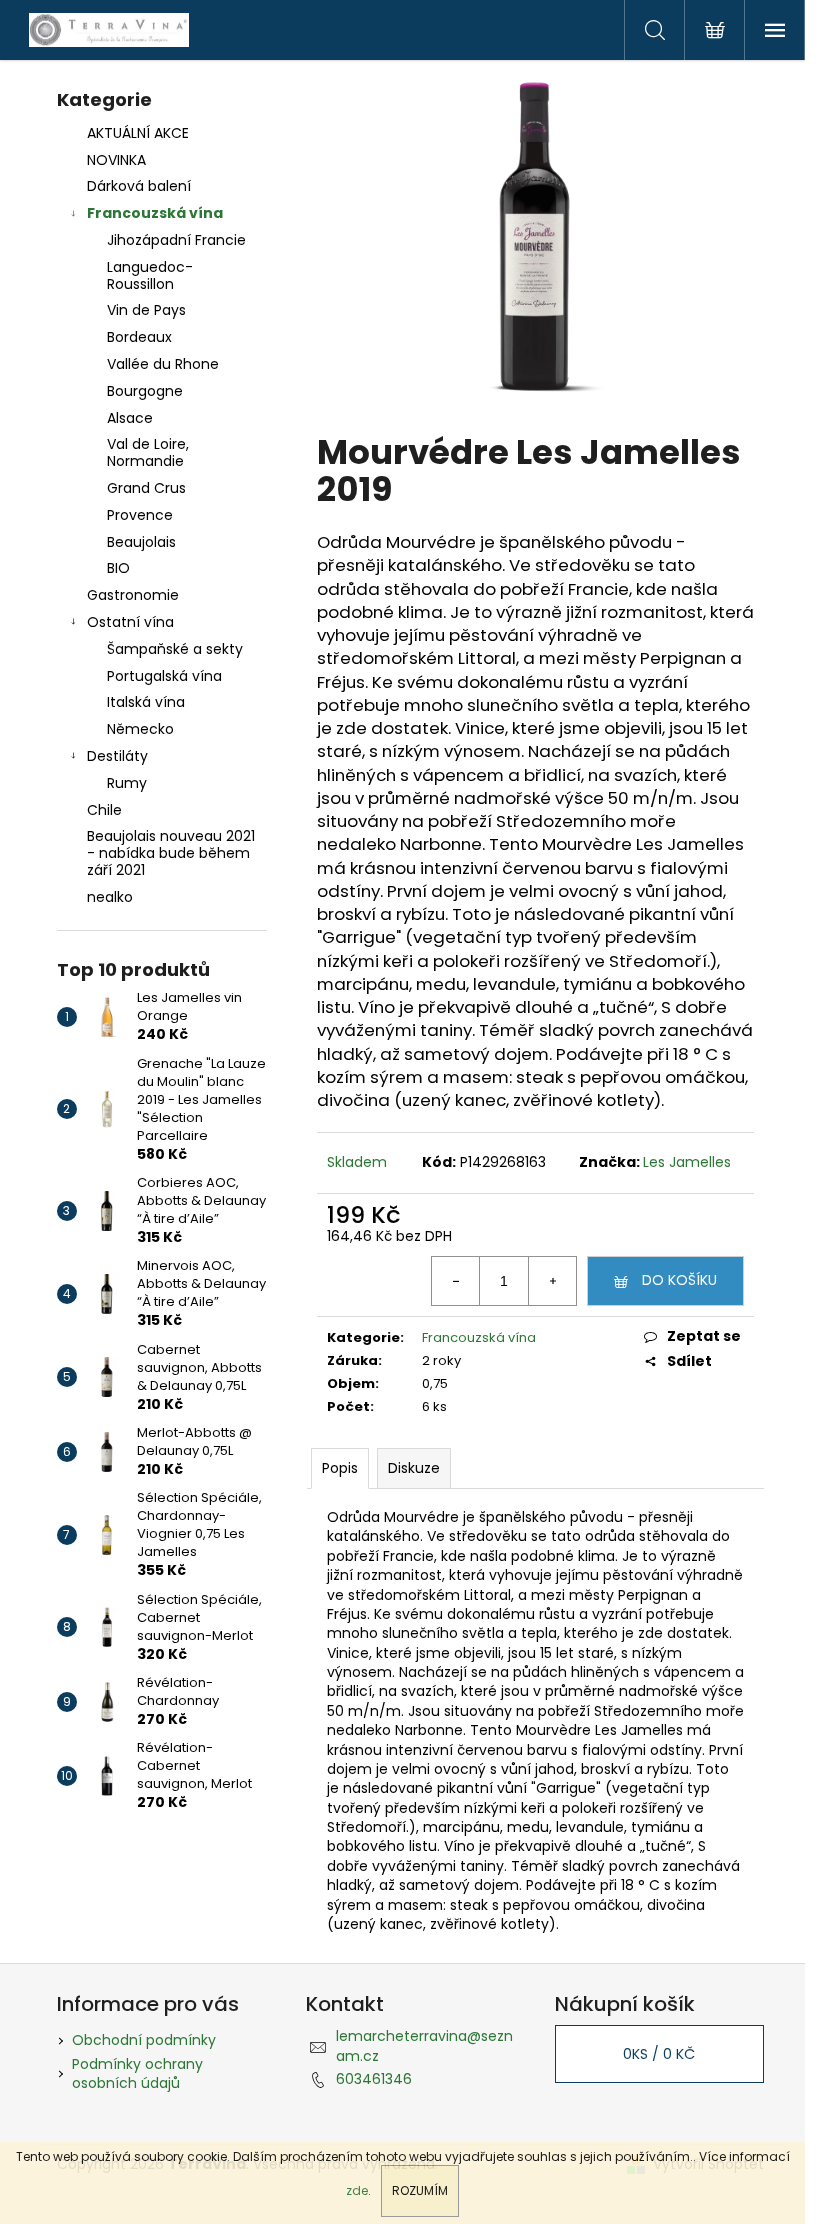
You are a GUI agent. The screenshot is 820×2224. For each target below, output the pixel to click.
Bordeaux (139, 337)
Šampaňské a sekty (175, 649)
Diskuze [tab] (414, 1468)
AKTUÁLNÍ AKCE (138, 133)
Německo (140, 729)
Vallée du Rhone (163, 364)
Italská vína (146, 702)
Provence (140, 515)
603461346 (374, 2079)
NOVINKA (116, 160)
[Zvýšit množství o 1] (552, 1281)
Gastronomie (133, 595)
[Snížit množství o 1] (456, 1281)
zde (357, 2190)
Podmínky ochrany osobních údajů (137, 2073)
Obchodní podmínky (144, 2040)
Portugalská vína (164, 676)
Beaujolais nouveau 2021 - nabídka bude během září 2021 (171, 853)
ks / (659, 2054)
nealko (110, 897)
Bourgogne (145, 391)
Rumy (127, 783)
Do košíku (679, 1280)
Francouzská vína (155, 213)
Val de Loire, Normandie (148, 452)
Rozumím (420, 2190)
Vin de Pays (146, 310)
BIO (118, 568)
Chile (104, 810)
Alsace (130, 418)
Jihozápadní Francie (176, 240)
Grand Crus (146, 488)
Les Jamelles (687, 1162)
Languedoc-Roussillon (150, 275)
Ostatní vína (130, 622)
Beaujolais (141, 542)
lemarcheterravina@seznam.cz (424, 2045)
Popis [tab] (340, 1468)
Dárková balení (139, 186)
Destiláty (117, 756)
